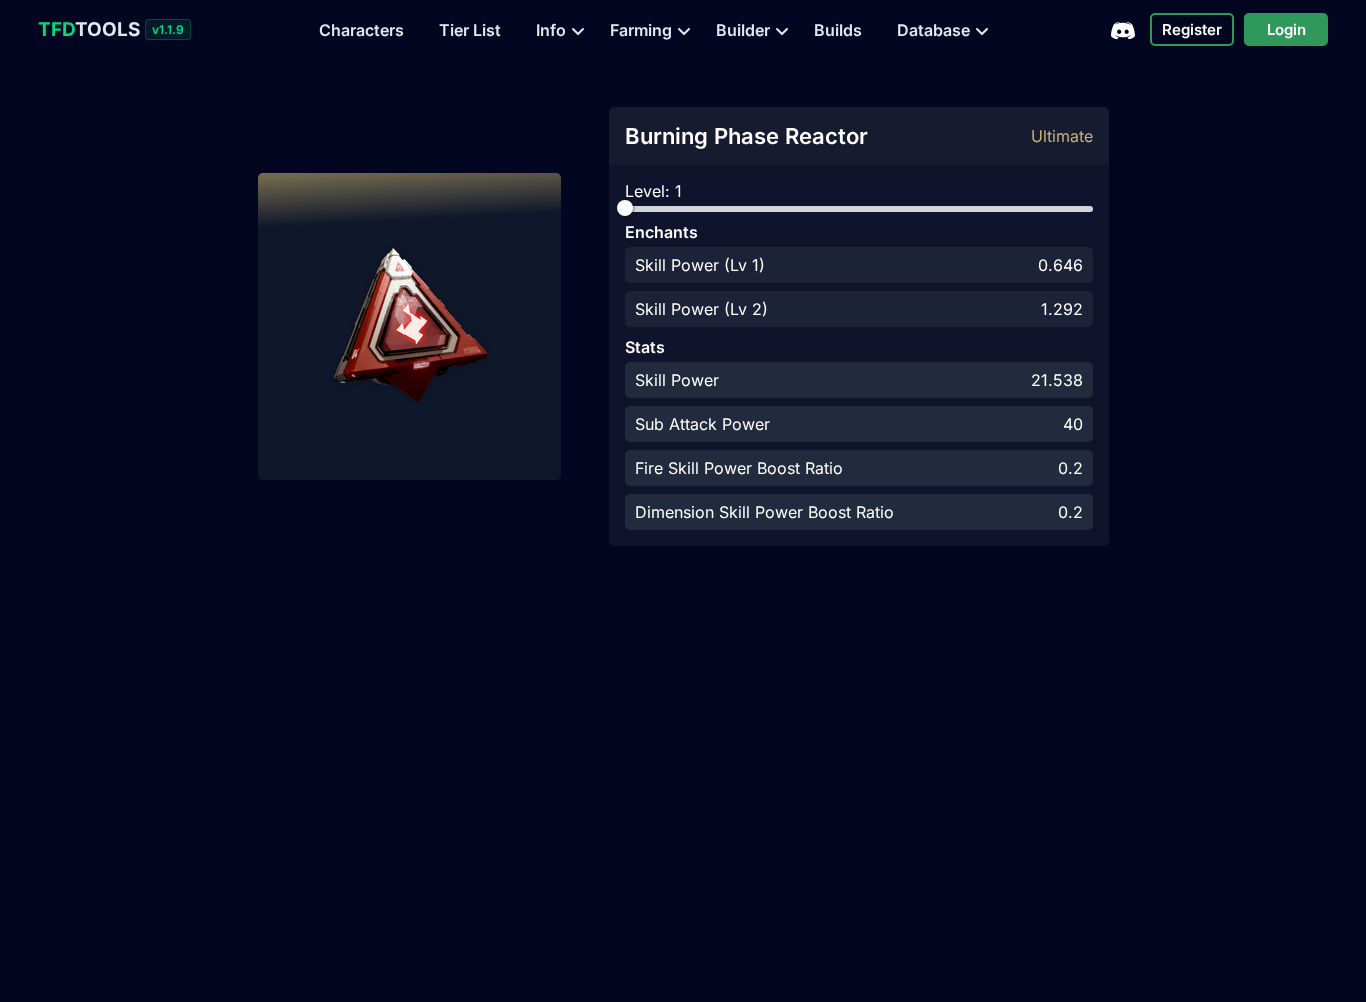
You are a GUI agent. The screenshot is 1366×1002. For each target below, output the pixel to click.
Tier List (470, 30)
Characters (361, 30)
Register (1192, 29)
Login (1286, 29)
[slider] (625, 208)
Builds (838, 30)
